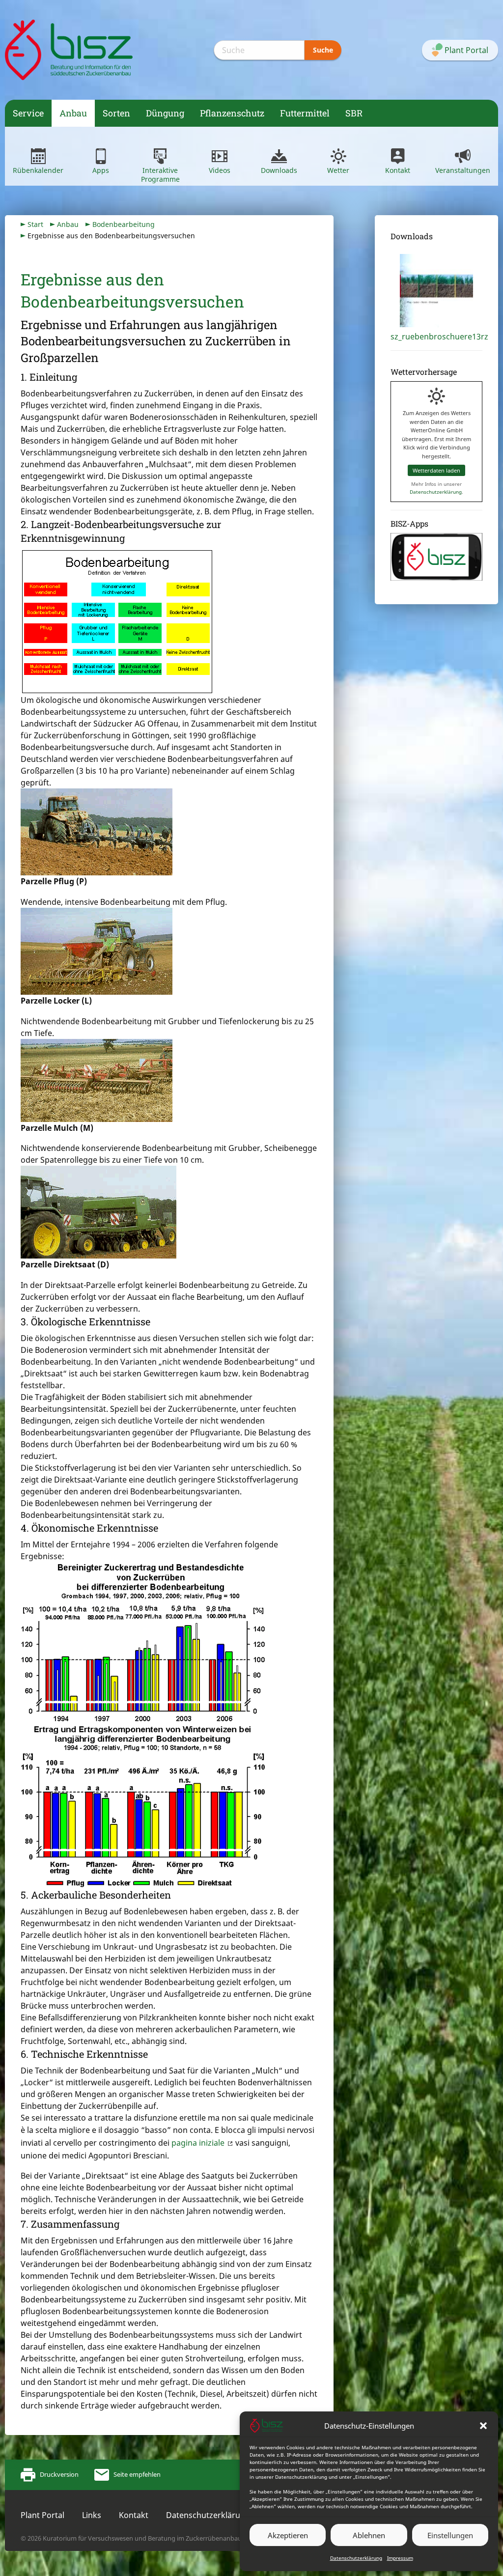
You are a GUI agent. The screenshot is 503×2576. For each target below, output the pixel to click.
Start (35, 224)
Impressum (400, 2558)
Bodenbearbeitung (124, 224)
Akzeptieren (288, 2535)
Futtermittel (305, 113)
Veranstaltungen (463, 170)
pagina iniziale (198, 2143)
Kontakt (398, 170)
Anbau (73, 113)
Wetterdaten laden (436, 470)
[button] (483, 2426)
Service (28, 113)
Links (92, 2515)
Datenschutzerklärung (356, 2558)
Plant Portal (42, 2515)
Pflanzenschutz (232, 113)
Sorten (116, 113)
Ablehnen (369, 2535)
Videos (220, 170)
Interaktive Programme (160, 175)
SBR (354, 113)
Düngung (165, 113)
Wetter (338, 170)
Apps (101, 170)
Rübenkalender (38, 170)
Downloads (279, 170)
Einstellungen (450, 2535)
